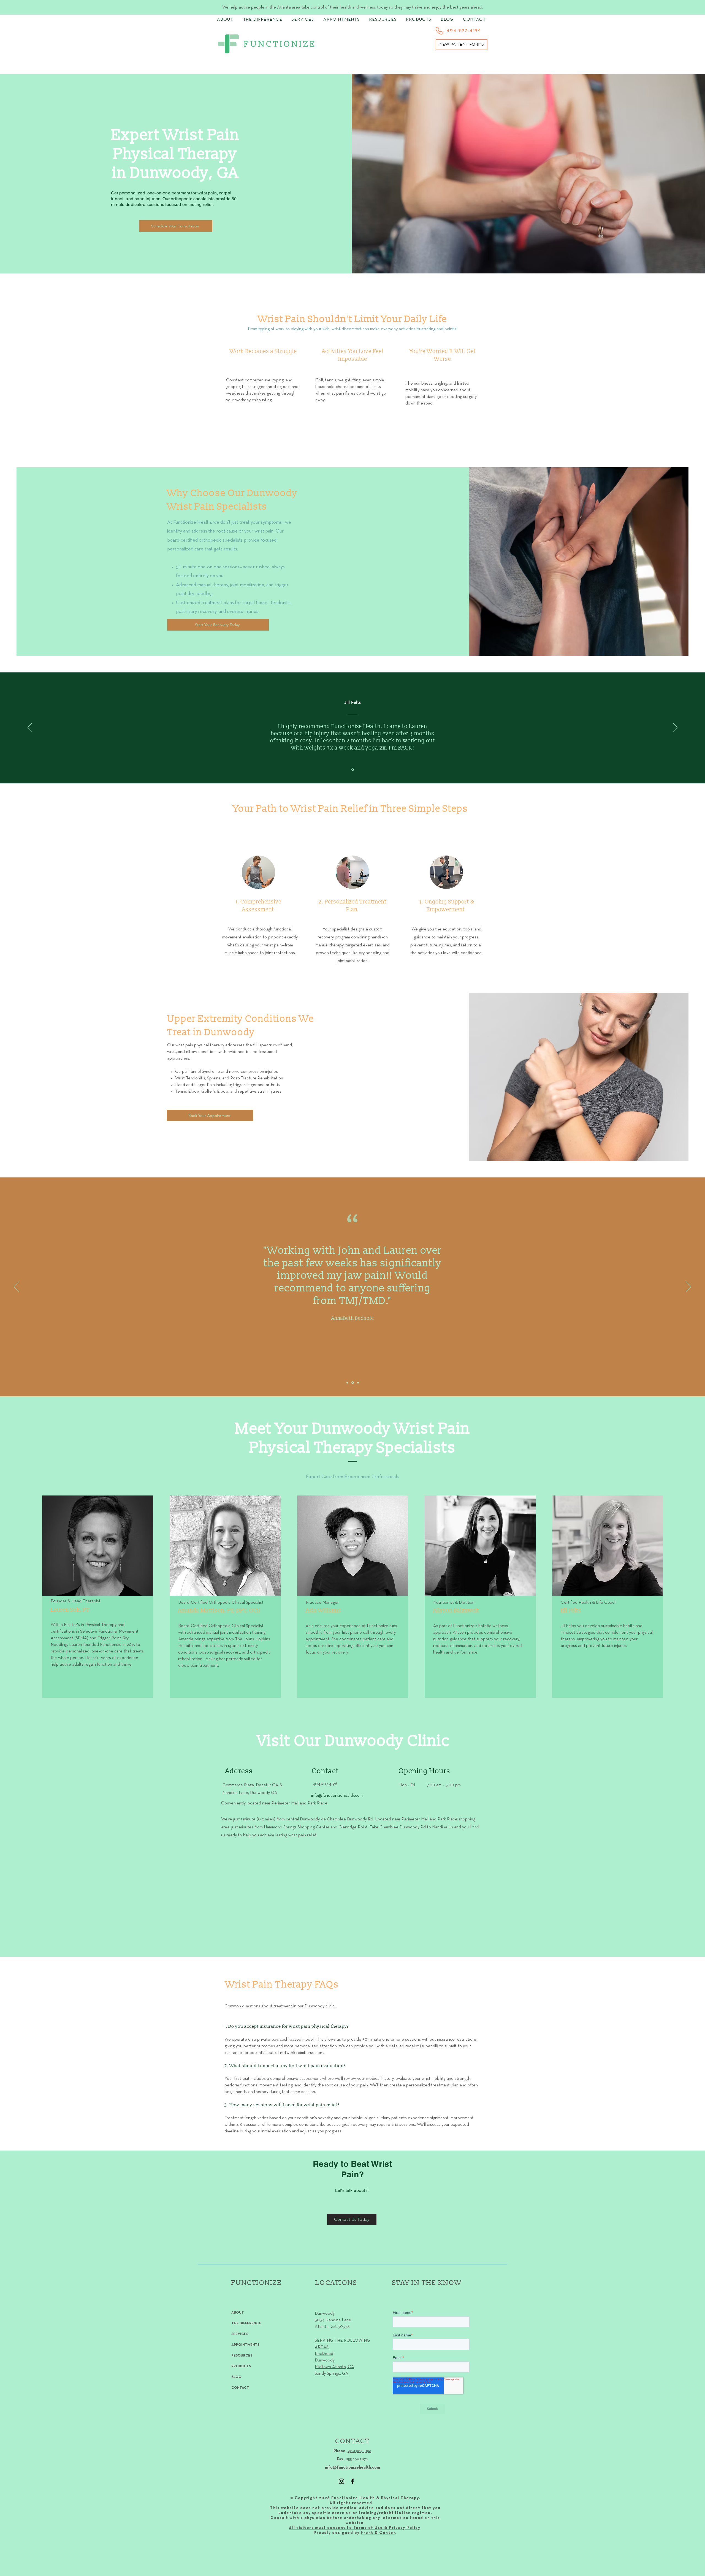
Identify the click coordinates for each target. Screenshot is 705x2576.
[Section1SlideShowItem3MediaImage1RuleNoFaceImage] (358, 1383)
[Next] (675, 728)
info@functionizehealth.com (352, 2468)
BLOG (236, 2377)
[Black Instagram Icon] (341, 2481)
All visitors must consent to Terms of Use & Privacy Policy (355, 2528)
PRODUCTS (241, 2366)
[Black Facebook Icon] (352, 2481)
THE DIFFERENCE (246, 2323)
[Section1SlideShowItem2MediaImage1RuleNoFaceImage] (353, 1383)
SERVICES (240, 2334)
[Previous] (30, 728)
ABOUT (238, 2313)
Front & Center (378, 2533)
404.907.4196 (359, 2451)
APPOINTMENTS (245, 2345)
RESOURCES (242, 2356)
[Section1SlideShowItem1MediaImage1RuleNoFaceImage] (353, 770)
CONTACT (240, 2388)
